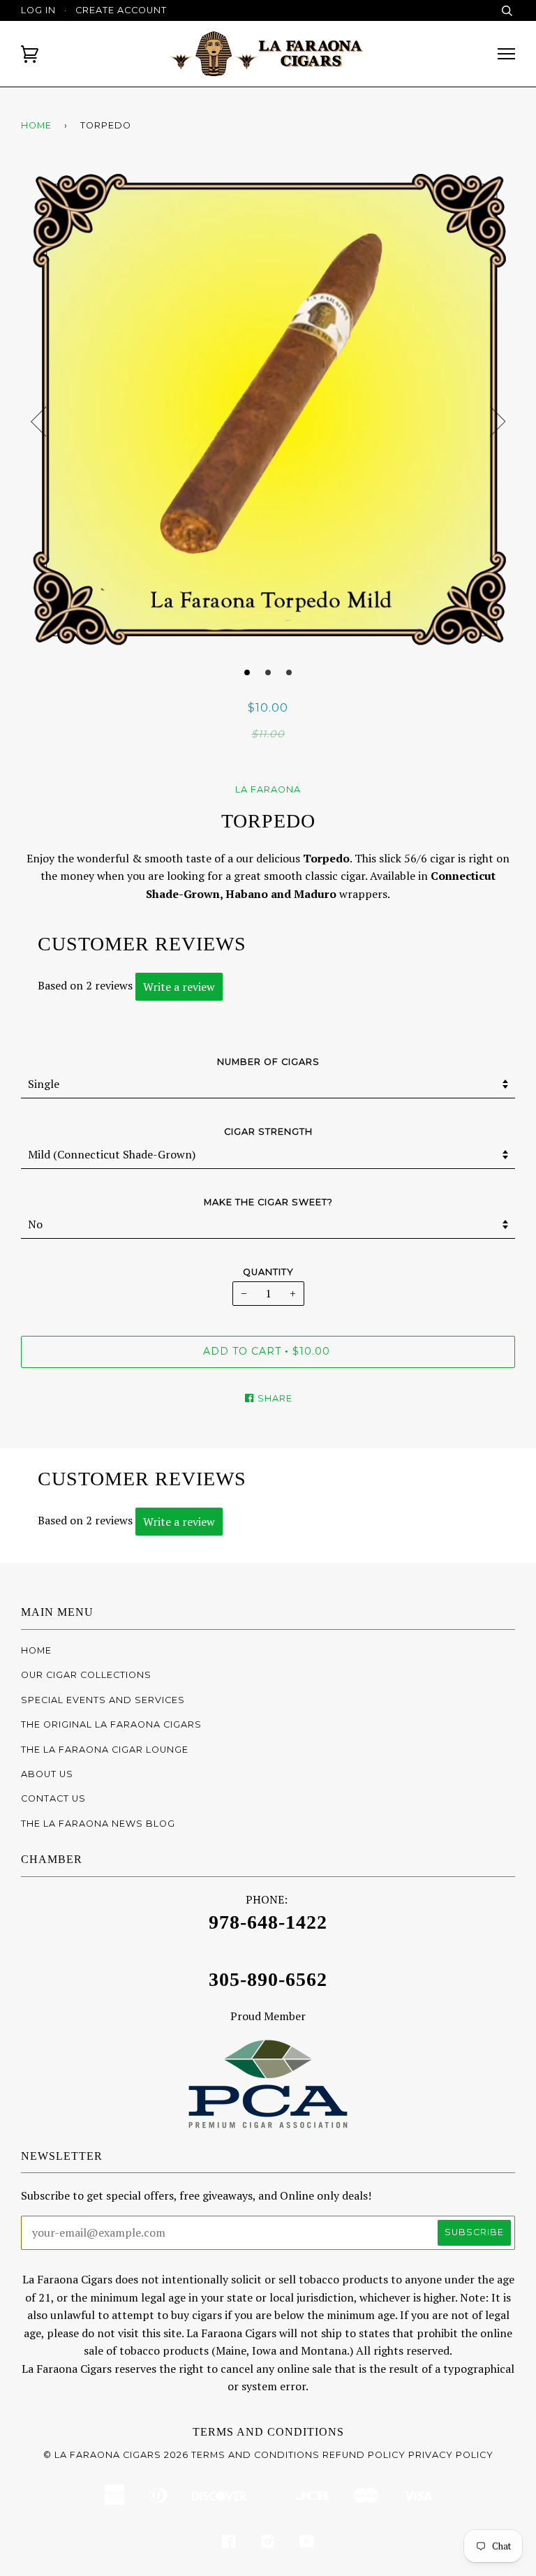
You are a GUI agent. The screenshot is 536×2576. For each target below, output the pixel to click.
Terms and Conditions (268, 2432)
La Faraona (268, 789)
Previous (38, 422)
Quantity (268, 1272)
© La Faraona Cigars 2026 (116, 2455)
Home (36, 125)
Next (498, 422)
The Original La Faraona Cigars (111, 1724)
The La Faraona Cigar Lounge (105, 1750)
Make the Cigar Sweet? (268, 1202)
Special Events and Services (103, 1700)
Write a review (179, 987)
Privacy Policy (451, 2455)
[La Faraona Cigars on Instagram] (268, 2544)
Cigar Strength (268, 1132)
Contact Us (53, 1798)
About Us (47, 1774)
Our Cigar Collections (86, 1675)
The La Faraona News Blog (98, 1824)
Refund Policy (364, 2455)
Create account (121, 10)
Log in (38, 10)
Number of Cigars (268, 1062)
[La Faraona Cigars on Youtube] (307, 2544)
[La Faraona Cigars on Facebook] (229, 2544)
